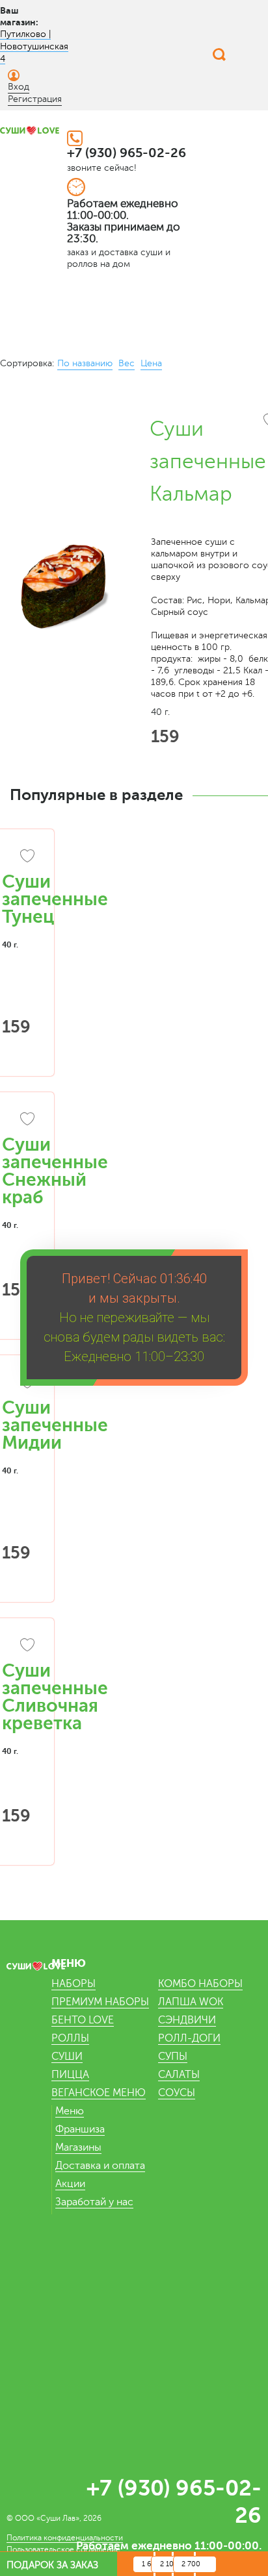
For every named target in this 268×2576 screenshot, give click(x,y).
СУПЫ (173, 2057)
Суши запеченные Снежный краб (55, 1171)
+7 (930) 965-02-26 (127, 153)
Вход (19, 87)
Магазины (78, 2147)
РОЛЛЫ (70, 2038)
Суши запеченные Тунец (55, 899)
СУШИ (67, 2057)
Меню (70, 2111)
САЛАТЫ (179, 2075)
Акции (70, 2184)
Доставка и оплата (100, 2166)
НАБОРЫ (74, 1984)
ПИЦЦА (70, 2075)
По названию (85, 363)
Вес (127, 363)
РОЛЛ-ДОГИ (189, 2038)
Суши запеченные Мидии (55, 1425)
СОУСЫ (177, 2093)
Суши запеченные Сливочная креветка (55, 1697)
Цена (151, 363)
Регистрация (35, 99)
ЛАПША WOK (191, 2002)
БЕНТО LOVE (83, 2020)
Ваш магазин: (19, 16)
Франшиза (80, 2129)
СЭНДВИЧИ (187, 2020)
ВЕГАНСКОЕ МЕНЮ (99, 2093)
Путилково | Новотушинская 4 (34, 46)
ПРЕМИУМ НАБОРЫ (100, 2002)
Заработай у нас (94, 2202)
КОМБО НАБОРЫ (200, 1984)
